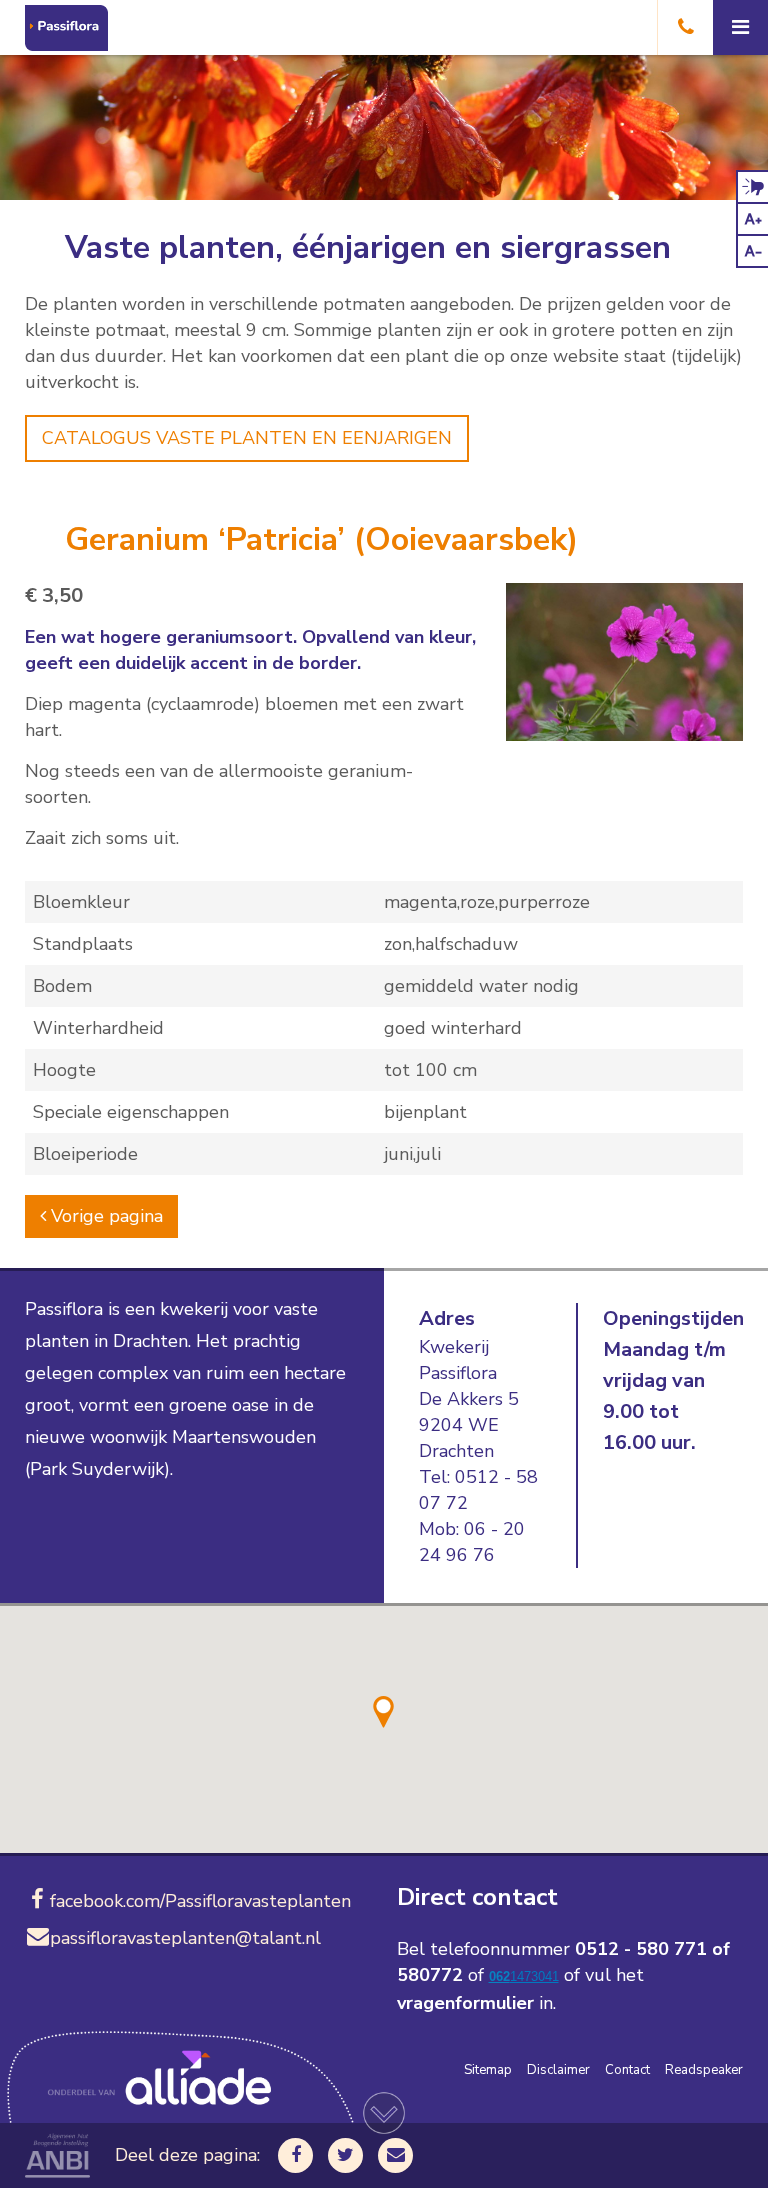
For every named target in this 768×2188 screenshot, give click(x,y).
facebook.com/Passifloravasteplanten (200, 1901)
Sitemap (488, 2070)
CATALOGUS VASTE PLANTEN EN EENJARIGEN (247, 438)
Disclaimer (558, 2070)
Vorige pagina (104, 1216)
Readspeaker (704, 2070)
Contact (627, 2070)
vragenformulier (465, 2003)
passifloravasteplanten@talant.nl (185, 1938)
